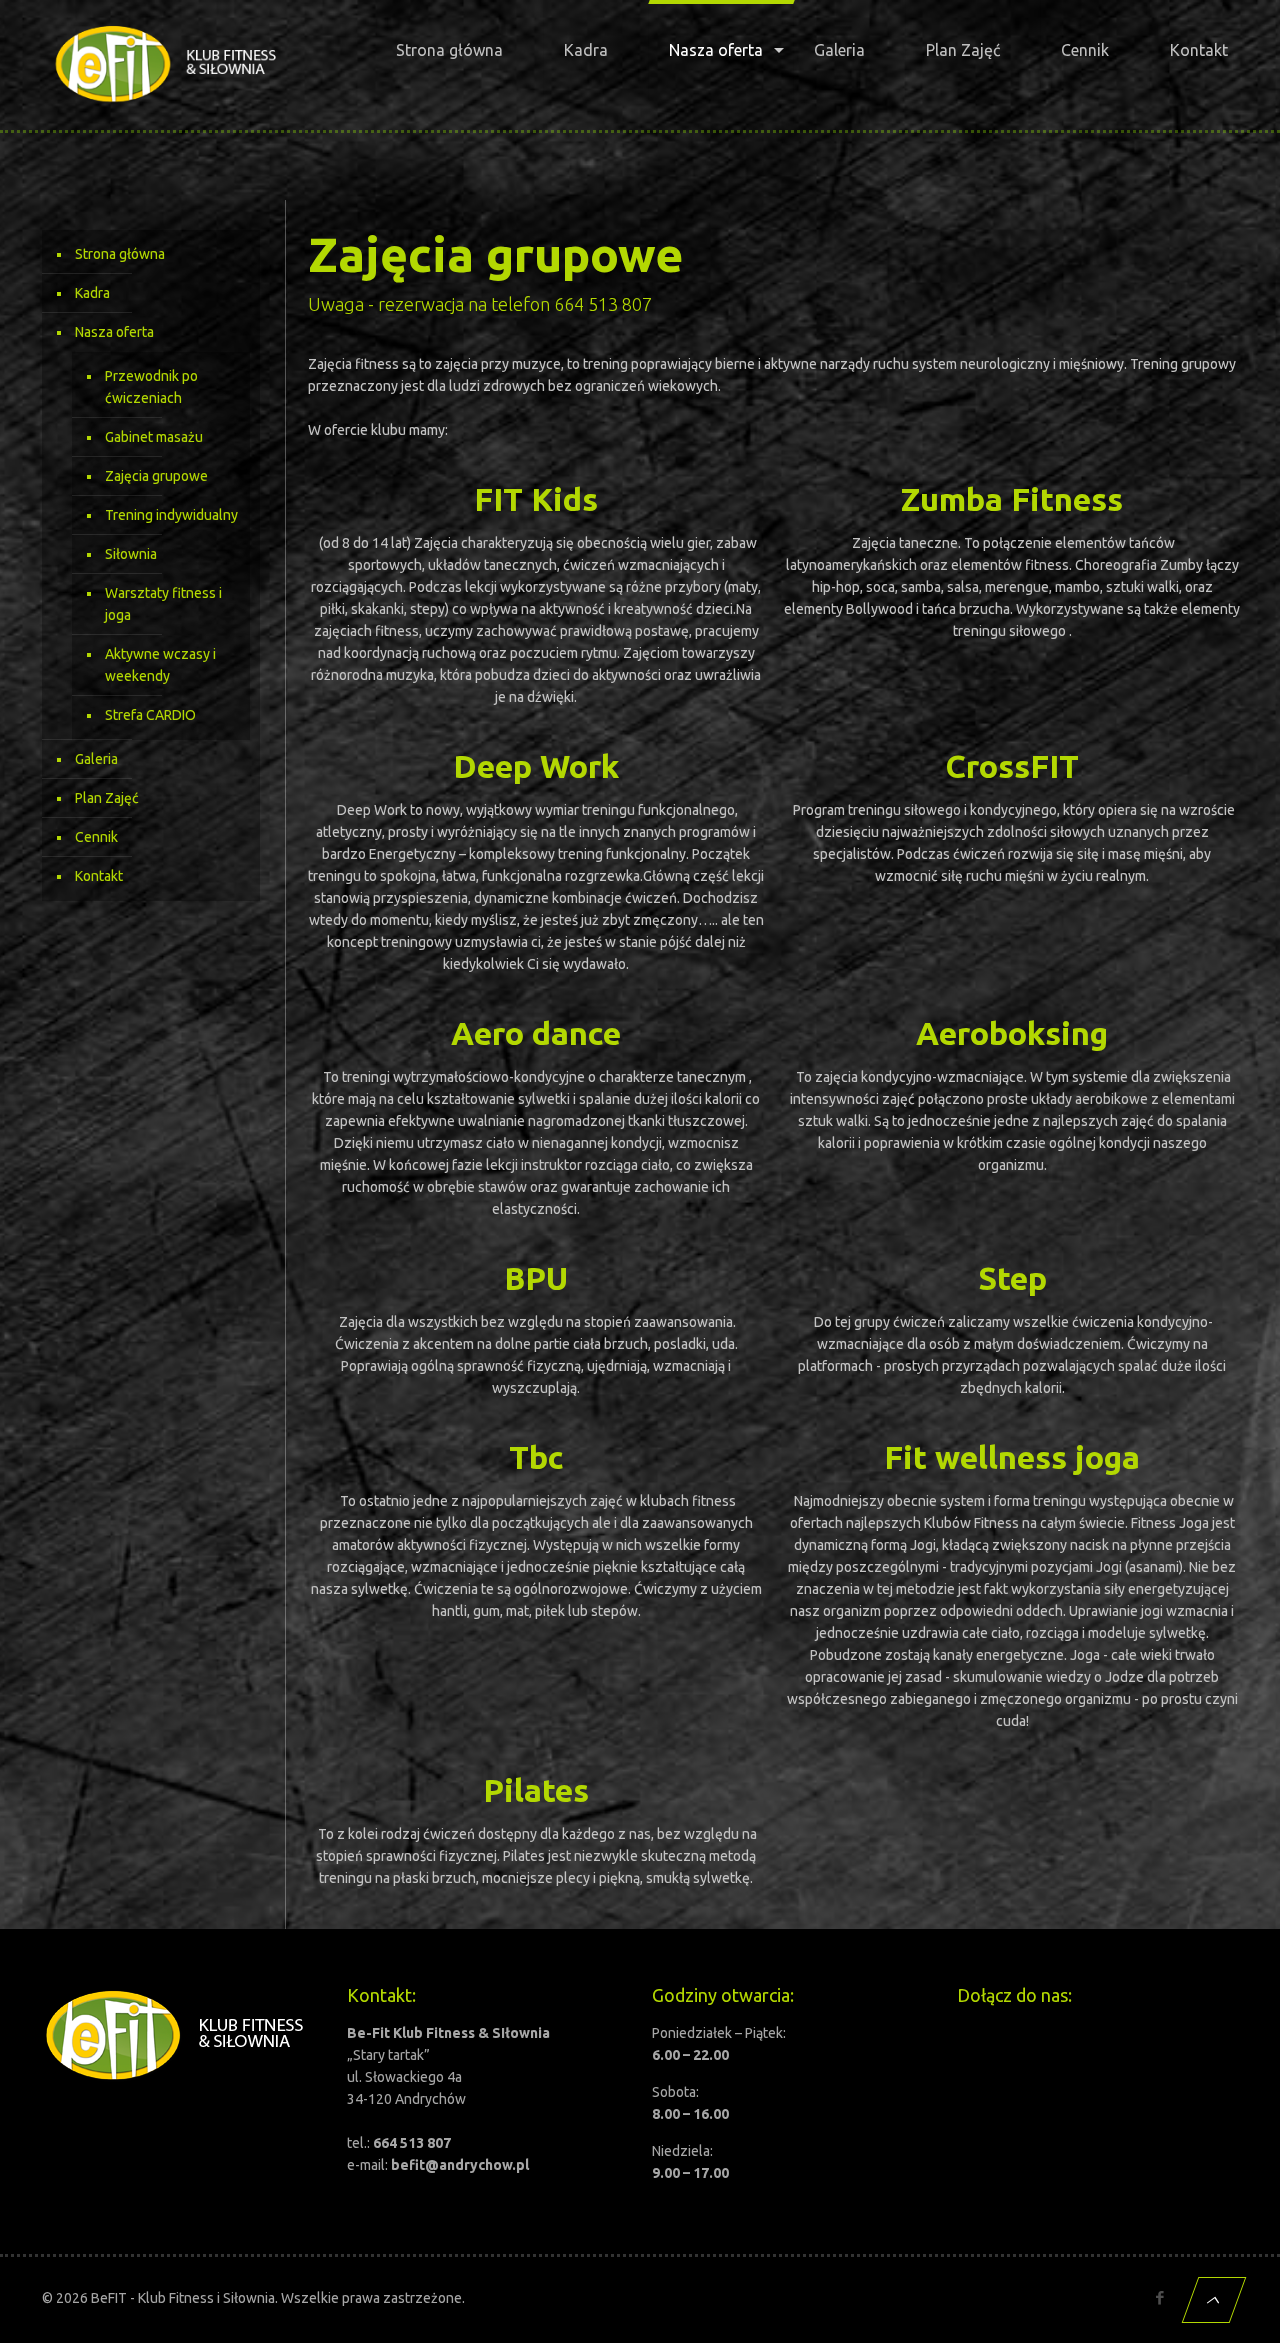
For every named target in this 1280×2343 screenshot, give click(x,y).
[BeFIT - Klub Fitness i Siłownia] (166, 65)
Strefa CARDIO (150, 715)
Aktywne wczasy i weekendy (160, 665)
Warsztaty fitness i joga (163, 604)
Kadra (92, 293)
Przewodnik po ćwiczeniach (151, 387)
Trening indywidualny (171, 515)
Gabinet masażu (154, 437)
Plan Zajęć (107, 798)
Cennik (96, 837)
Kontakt (99, 876)
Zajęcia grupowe (156, 476)
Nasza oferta (114, 332)
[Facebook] (1159, 2297)
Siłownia (131, 554)
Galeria (96, 759)
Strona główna (120, 254)
